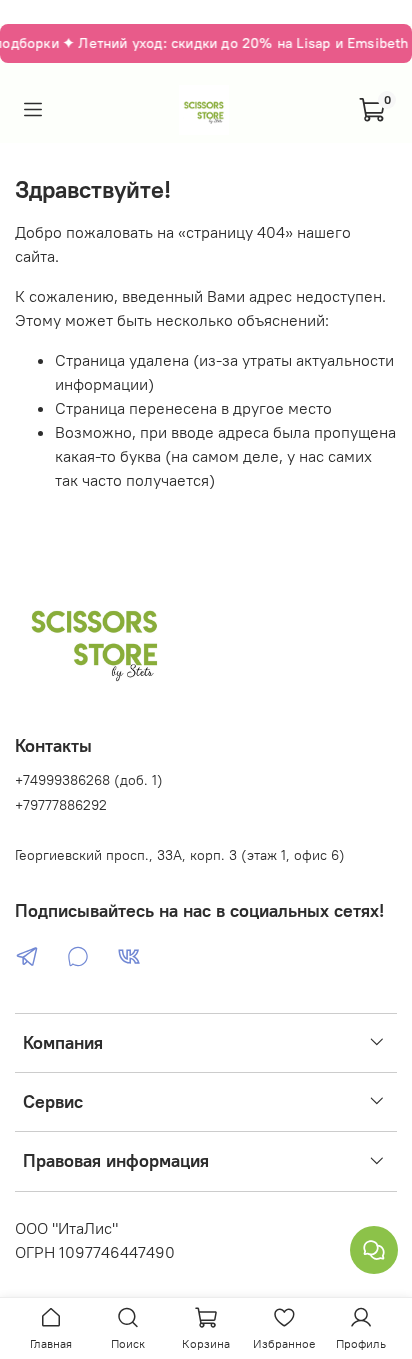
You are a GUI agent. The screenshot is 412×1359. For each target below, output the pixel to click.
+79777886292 (61, 805)
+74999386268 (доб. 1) (89, 780)
